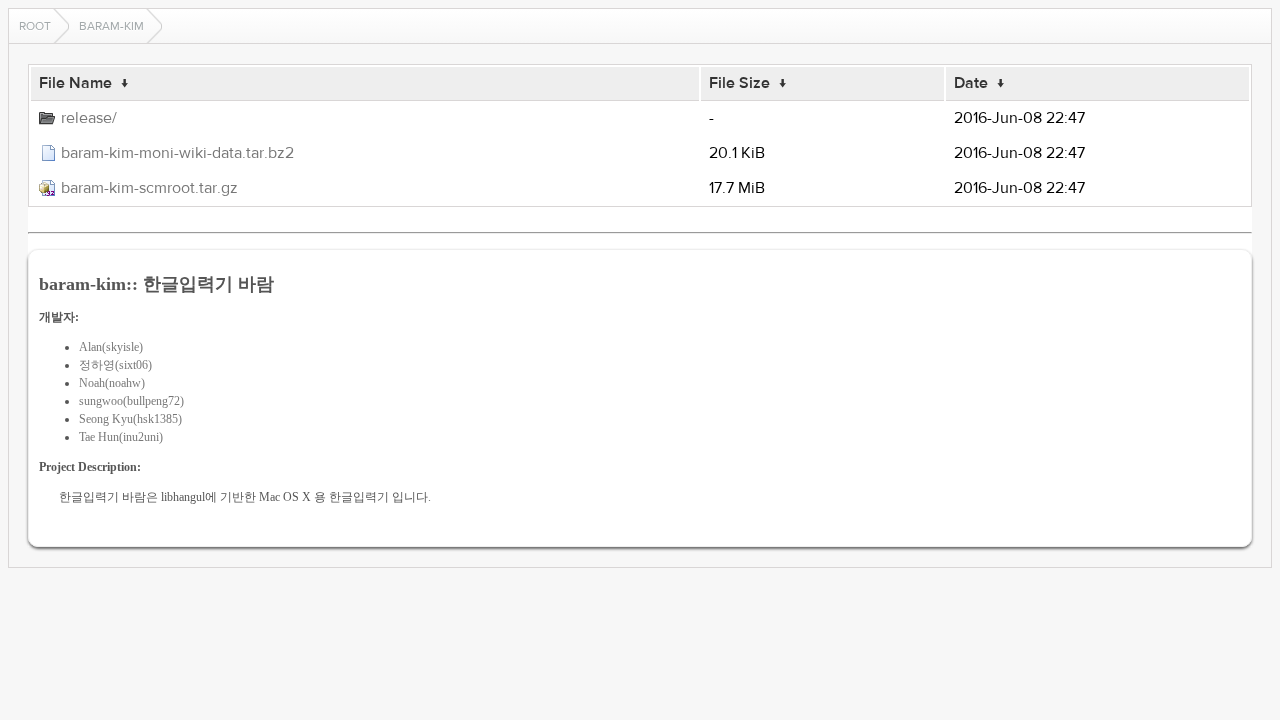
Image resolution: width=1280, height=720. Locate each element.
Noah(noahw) (112, 383)
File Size (739, 83)
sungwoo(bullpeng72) (131, 401)
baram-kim (111, 26)
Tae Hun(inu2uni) (121, 437)
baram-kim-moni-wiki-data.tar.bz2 (177, 153)
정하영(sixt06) (115, 365)
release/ (89, 118)
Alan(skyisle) (111, 347)
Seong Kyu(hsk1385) (130, 419)
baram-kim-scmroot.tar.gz (149, 188)
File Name (75, 83)
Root (35, 26)
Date (971, 83)
